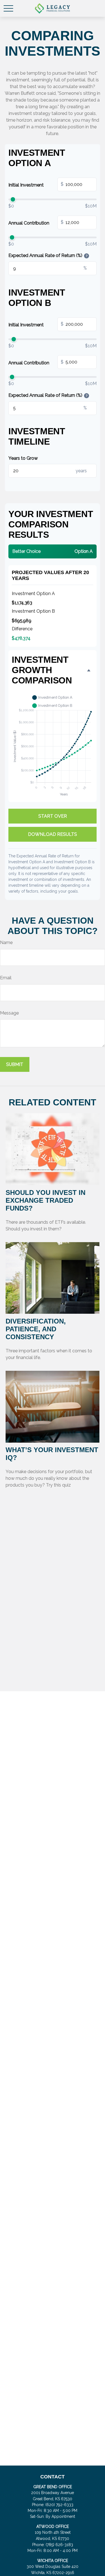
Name (6, 943)
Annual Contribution (36, 223)
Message (9, 1013)
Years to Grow (23, 458)
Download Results (53, 834)
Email (6, 978)
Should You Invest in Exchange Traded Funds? (46, 1200)
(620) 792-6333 (59, 2505)
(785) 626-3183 (59, 2545)
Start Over (53, 816)
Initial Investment (36, 185)
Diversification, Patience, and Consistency (36, 1329)
